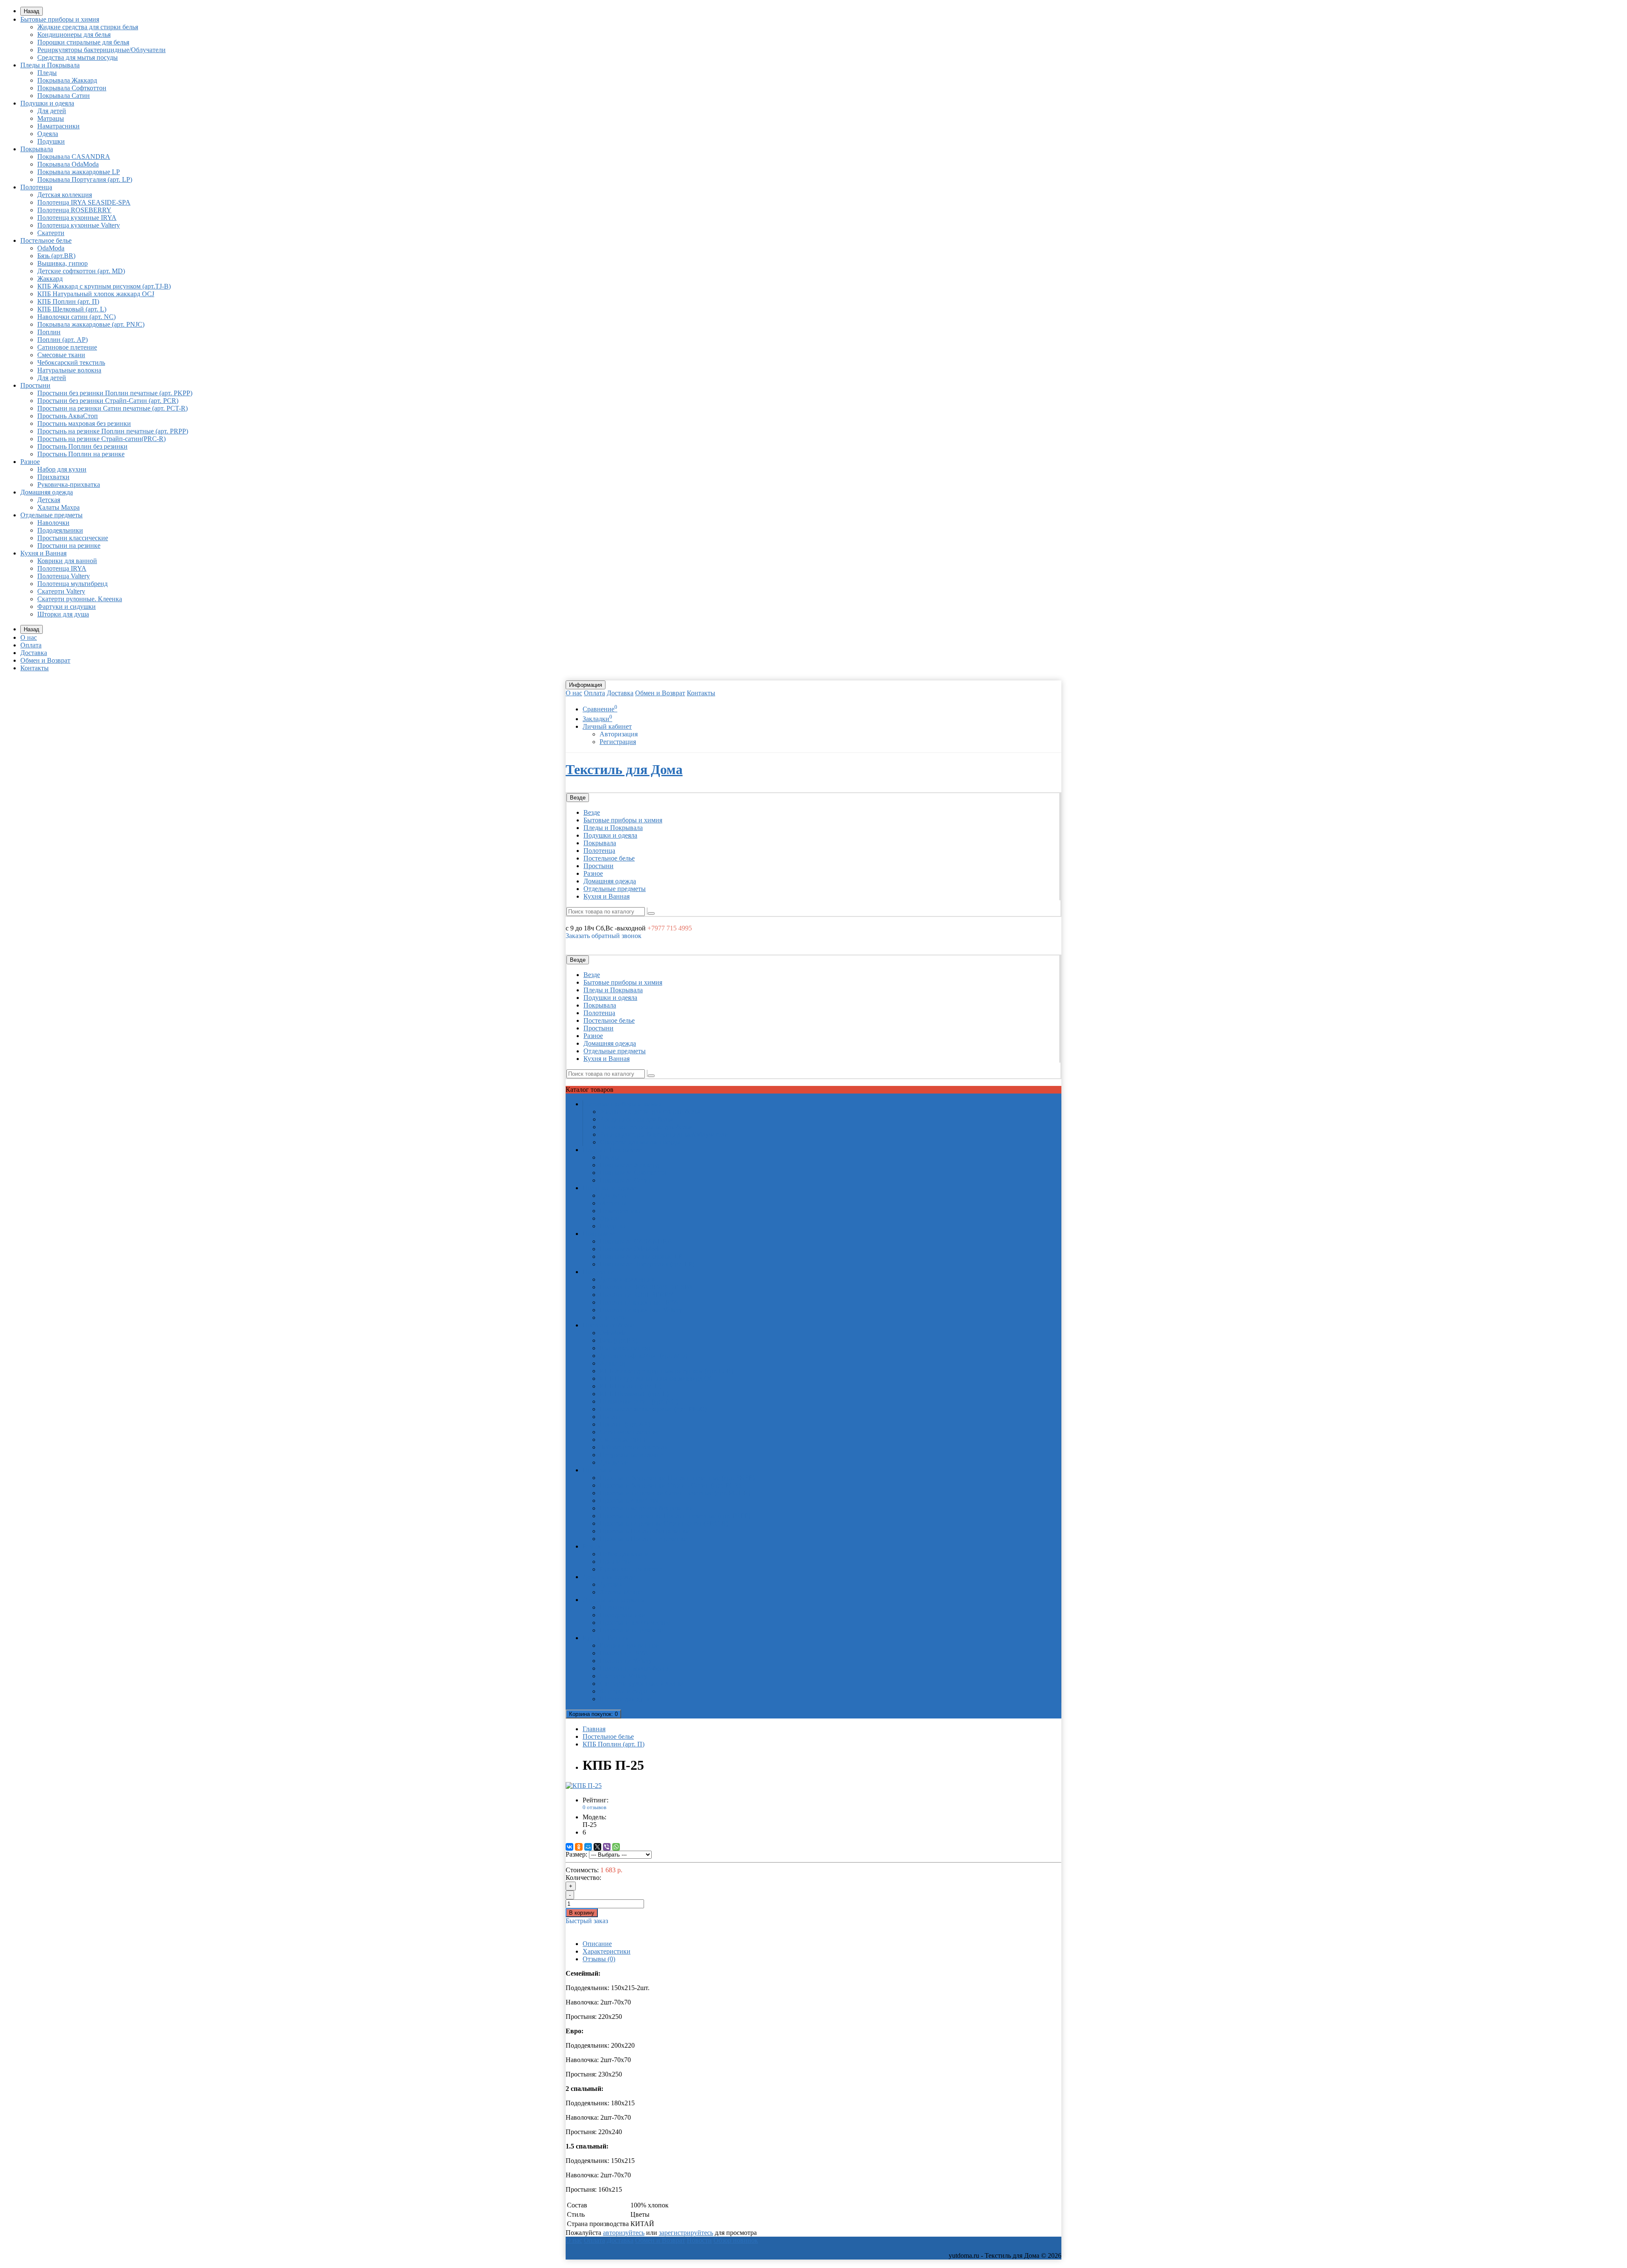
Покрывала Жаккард (67, 80)
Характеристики (607, 1951)
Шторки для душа (63, 614)
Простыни (35, 385)
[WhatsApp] (616, 1847)
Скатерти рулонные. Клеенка (80, 599)
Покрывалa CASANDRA (74, 157)
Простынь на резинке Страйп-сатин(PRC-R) (101, 439)
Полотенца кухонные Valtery (79, 225)
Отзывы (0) (599, 1959)
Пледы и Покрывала (50, 65)
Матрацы (51, 118)
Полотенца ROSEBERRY (74, 210)
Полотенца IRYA (62, 568)
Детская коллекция (65, 195)
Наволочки (53, 523)
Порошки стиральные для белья (83, 42)
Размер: (576, 1854)
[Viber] (607, 1847)
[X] (597, 1847)
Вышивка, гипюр (62, 263)
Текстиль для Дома (624, 769)
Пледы (47, 73)
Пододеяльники (60, 530)
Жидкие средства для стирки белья (88, 27)
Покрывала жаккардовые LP (79, 172)
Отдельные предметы (51, 515)
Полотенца (36, 187)
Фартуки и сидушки (67, 607)
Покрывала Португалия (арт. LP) (85, 179)
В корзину (582, 1913)
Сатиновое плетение (67, 347)
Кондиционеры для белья (74, 35)
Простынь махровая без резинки (84, 423)
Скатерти (51, 233)
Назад (32, 11)
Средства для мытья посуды (78, 57)
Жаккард (50, 279)
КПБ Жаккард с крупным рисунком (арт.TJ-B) (104, 286)
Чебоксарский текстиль (71, 362)
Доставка (34, 653)
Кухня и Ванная (43, 553)
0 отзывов (594, 1807)
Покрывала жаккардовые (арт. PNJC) (91, 324)
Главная (594, 1729)
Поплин (49, 332)
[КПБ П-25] (584, 1786)
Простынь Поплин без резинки (82, 446)
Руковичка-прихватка (69, 484)
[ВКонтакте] (569, 1847)
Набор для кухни (62, 469)
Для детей (52, 111)
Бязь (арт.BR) (56, 256)
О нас (29, 637)
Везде (592, 812)
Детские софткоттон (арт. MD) (81, 271)
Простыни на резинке (69, 545)
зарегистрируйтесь (686, 2233)
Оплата (31, 645)
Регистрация (618, 742)
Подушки (51, 141)
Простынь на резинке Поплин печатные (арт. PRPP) (113, 431)
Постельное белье (46, 240)
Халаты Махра (58, 507)
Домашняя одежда (47, 492)
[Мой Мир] (588, 1847)
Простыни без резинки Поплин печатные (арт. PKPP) (115, 393)
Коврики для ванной (67, 561)
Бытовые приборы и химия (60, 19)
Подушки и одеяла (47, 103)
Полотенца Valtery (64, 576)
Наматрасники (58, 126)
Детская (49, 500)
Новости (699, 2240)
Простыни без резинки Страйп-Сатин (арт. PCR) (108, 401)
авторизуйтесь (624, 2233)
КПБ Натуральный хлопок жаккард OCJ (96, 294)
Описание (597, 1944)
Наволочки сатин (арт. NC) (76, 317)
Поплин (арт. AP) (62, 340)
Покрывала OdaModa (68, 164)
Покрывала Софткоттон (72, 88)
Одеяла (48, 134)
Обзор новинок (736, 2240)
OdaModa (51, 248)
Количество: (583, 1878)
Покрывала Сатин (64, 96)
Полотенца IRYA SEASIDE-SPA (84, 202)
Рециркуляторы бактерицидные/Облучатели (101, 50)
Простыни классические (73, 538)
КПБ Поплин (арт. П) (68, 301)
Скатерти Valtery (61, 591)
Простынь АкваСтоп (68, 416)
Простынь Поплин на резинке (81, 454)
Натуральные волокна (69, 370)
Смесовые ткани (61, 355)
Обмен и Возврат (45, 660)
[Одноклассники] (579, 1847)
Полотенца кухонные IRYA (77, 218)
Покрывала (37, 149)
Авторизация (619, 734)
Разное (30, 462)
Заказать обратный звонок (604, 936)
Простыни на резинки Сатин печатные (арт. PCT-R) (112, 408)
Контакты (35, 668)
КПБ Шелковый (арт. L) (72, 309)
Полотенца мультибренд (72, 584)
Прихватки (53, 477)
